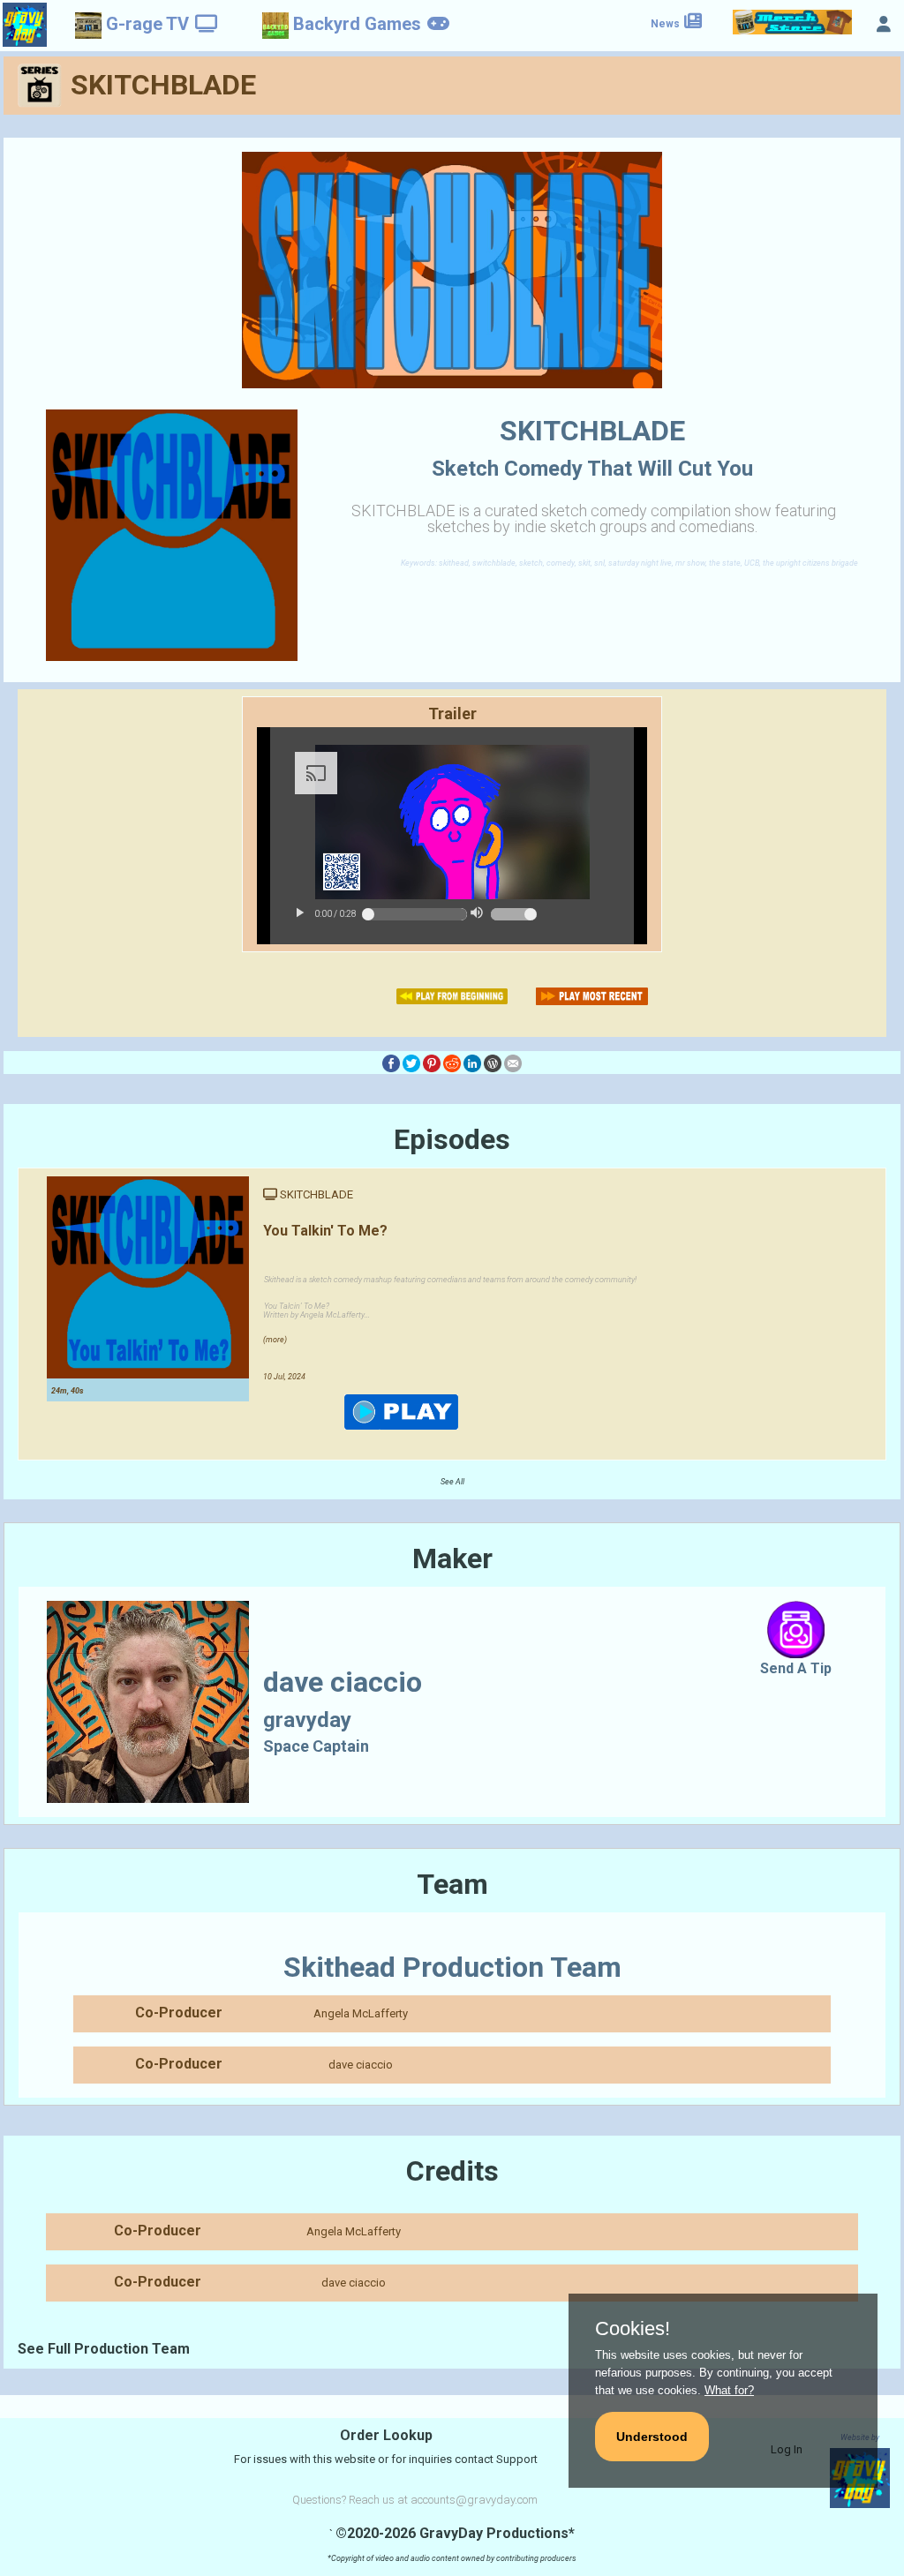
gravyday (307, 1720)
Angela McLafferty (361, 2013)
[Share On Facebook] (391, 1062)
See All (452, 1482)
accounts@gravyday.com (474, 2500)
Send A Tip (796, 1668)
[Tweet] (411, 1062)
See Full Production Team (104, 2349)
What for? (729, 2390)
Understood (652, 2437)
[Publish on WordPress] (493, 1062)
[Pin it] (432, 1062)
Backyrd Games (357, 24)
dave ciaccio (361, 2065)
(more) (275, 1340)
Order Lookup (386, 2435)
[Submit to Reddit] (452, 1062)
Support (517, 2459)
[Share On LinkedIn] (472, 1062)
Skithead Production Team (452, 1967)
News (667, 24)
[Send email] (513, 1062)
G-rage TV (147, 24)
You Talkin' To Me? (325, 1231)
